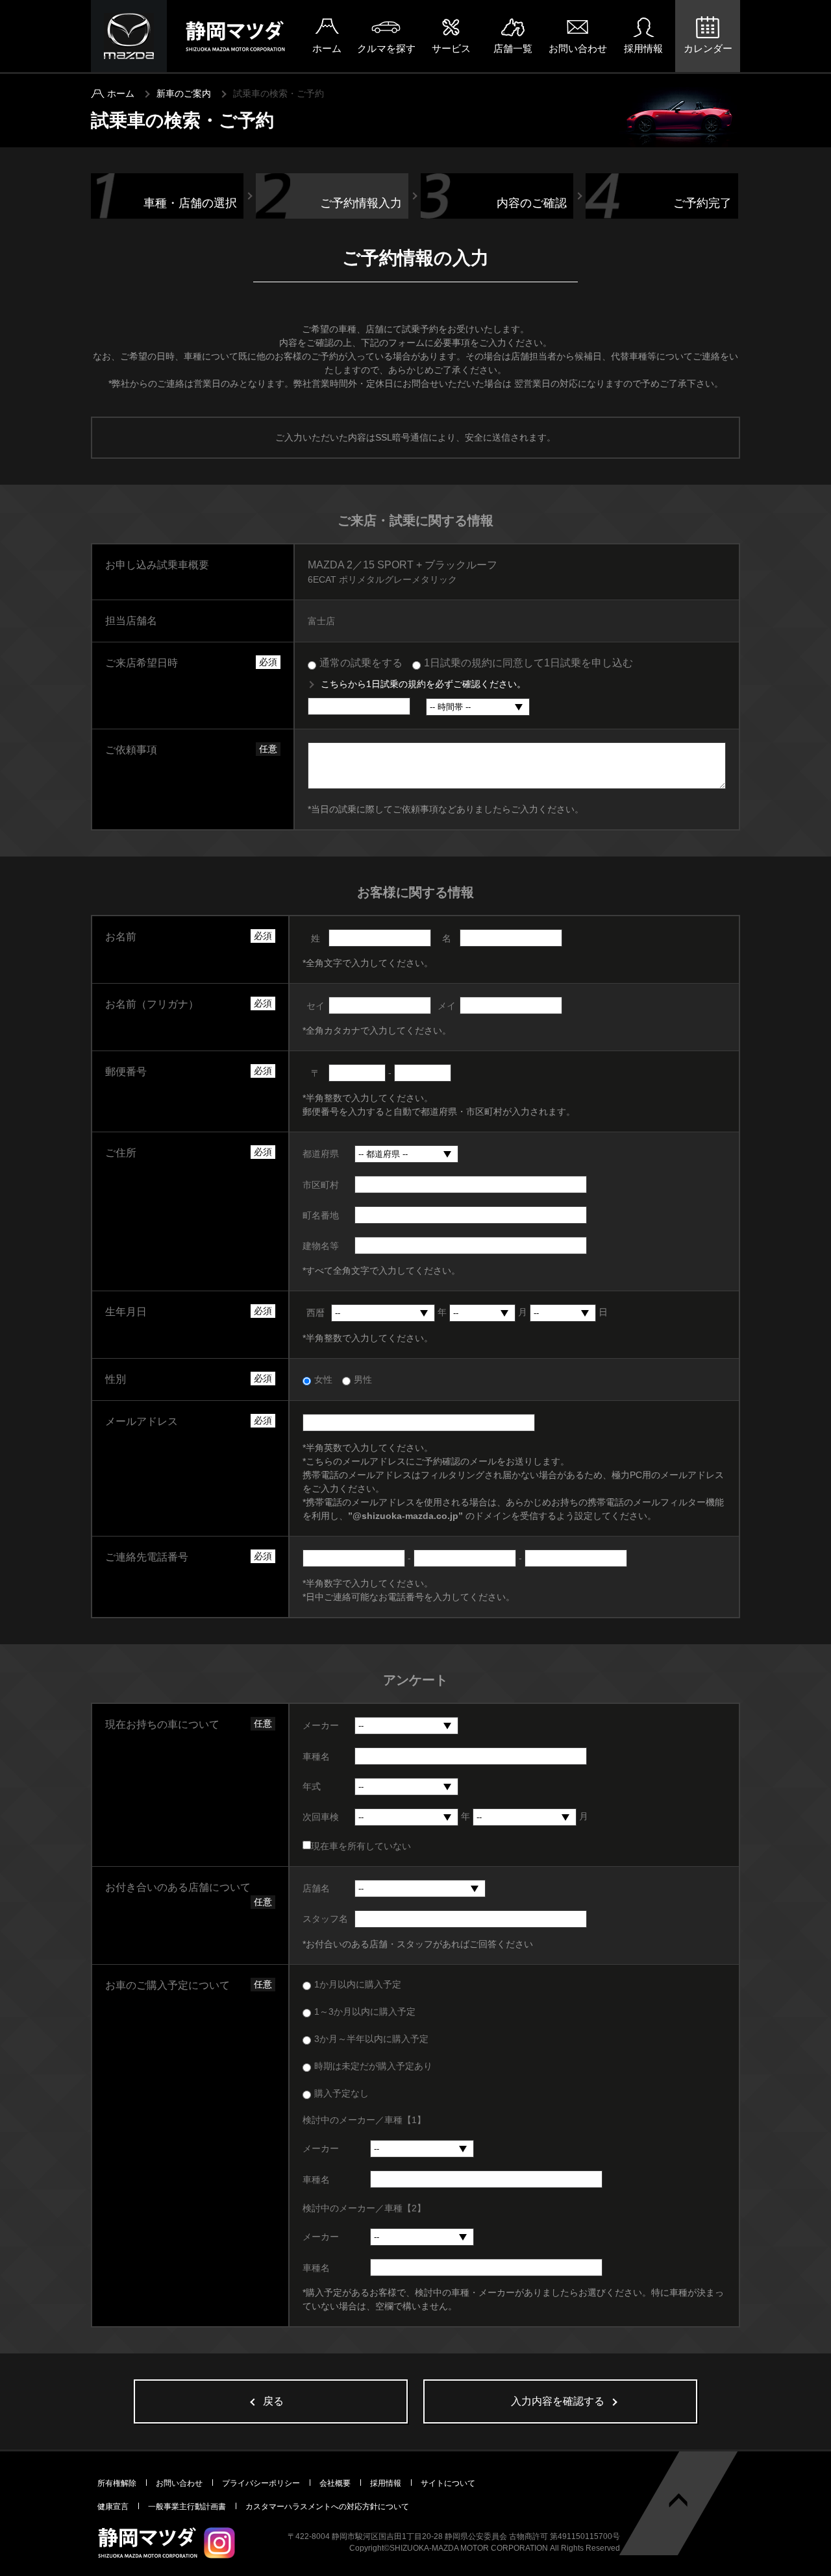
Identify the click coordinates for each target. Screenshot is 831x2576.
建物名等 (321, 1246)
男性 (363, 1379)
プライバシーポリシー (261, 2483)
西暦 (316, 1313)
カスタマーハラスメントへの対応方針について (327, 2507)
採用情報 (643, 48)
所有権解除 (117, 2483)
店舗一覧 (513, 48)
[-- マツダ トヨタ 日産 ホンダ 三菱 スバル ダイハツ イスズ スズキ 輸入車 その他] (406, 1726)
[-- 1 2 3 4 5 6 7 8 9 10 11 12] (482, 1313)
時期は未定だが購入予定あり (373, 2066)
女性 (323, 1379)
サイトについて (448, 2483)
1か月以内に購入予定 (358, 1984)
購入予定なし (341, 2093)
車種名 (316, 1756)
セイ (316, 1006)
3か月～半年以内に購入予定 (371, 2039)
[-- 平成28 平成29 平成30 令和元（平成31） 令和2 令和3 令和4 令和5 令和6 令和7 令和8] (406, 1787)
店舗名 (316, 1888)
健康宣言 (113, 2507)
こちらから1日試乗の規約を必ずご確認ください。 (423, 684)
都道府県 (321, 1154)
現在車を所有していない (361, 1846)
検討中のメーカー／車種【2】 (364, 2208)
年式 (312, 1786)
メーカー (321, 1725)
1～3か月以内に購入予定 (365, 2011)
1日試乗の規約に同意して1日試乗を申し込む (528, 663)
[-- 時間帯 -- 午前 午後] (478, 707)
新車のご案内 (184, 93)
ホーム (327, 48)
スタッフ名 (325, 1919)
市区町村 (321, 1185)
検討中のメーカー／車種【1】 (364, 2120)
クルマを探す (386, 48)
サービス (451, 48)
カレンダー (708, 48)
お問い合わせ (578, 48)
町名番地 (321, 1215)
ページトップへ (678, 2500)
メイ (447, 1006)
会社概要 (335, 2483)
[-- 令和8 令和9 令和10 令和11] (406, 1817)
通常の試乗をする (361, 663)
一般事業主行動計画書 (187, 2507)
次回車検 (321, 1817)
